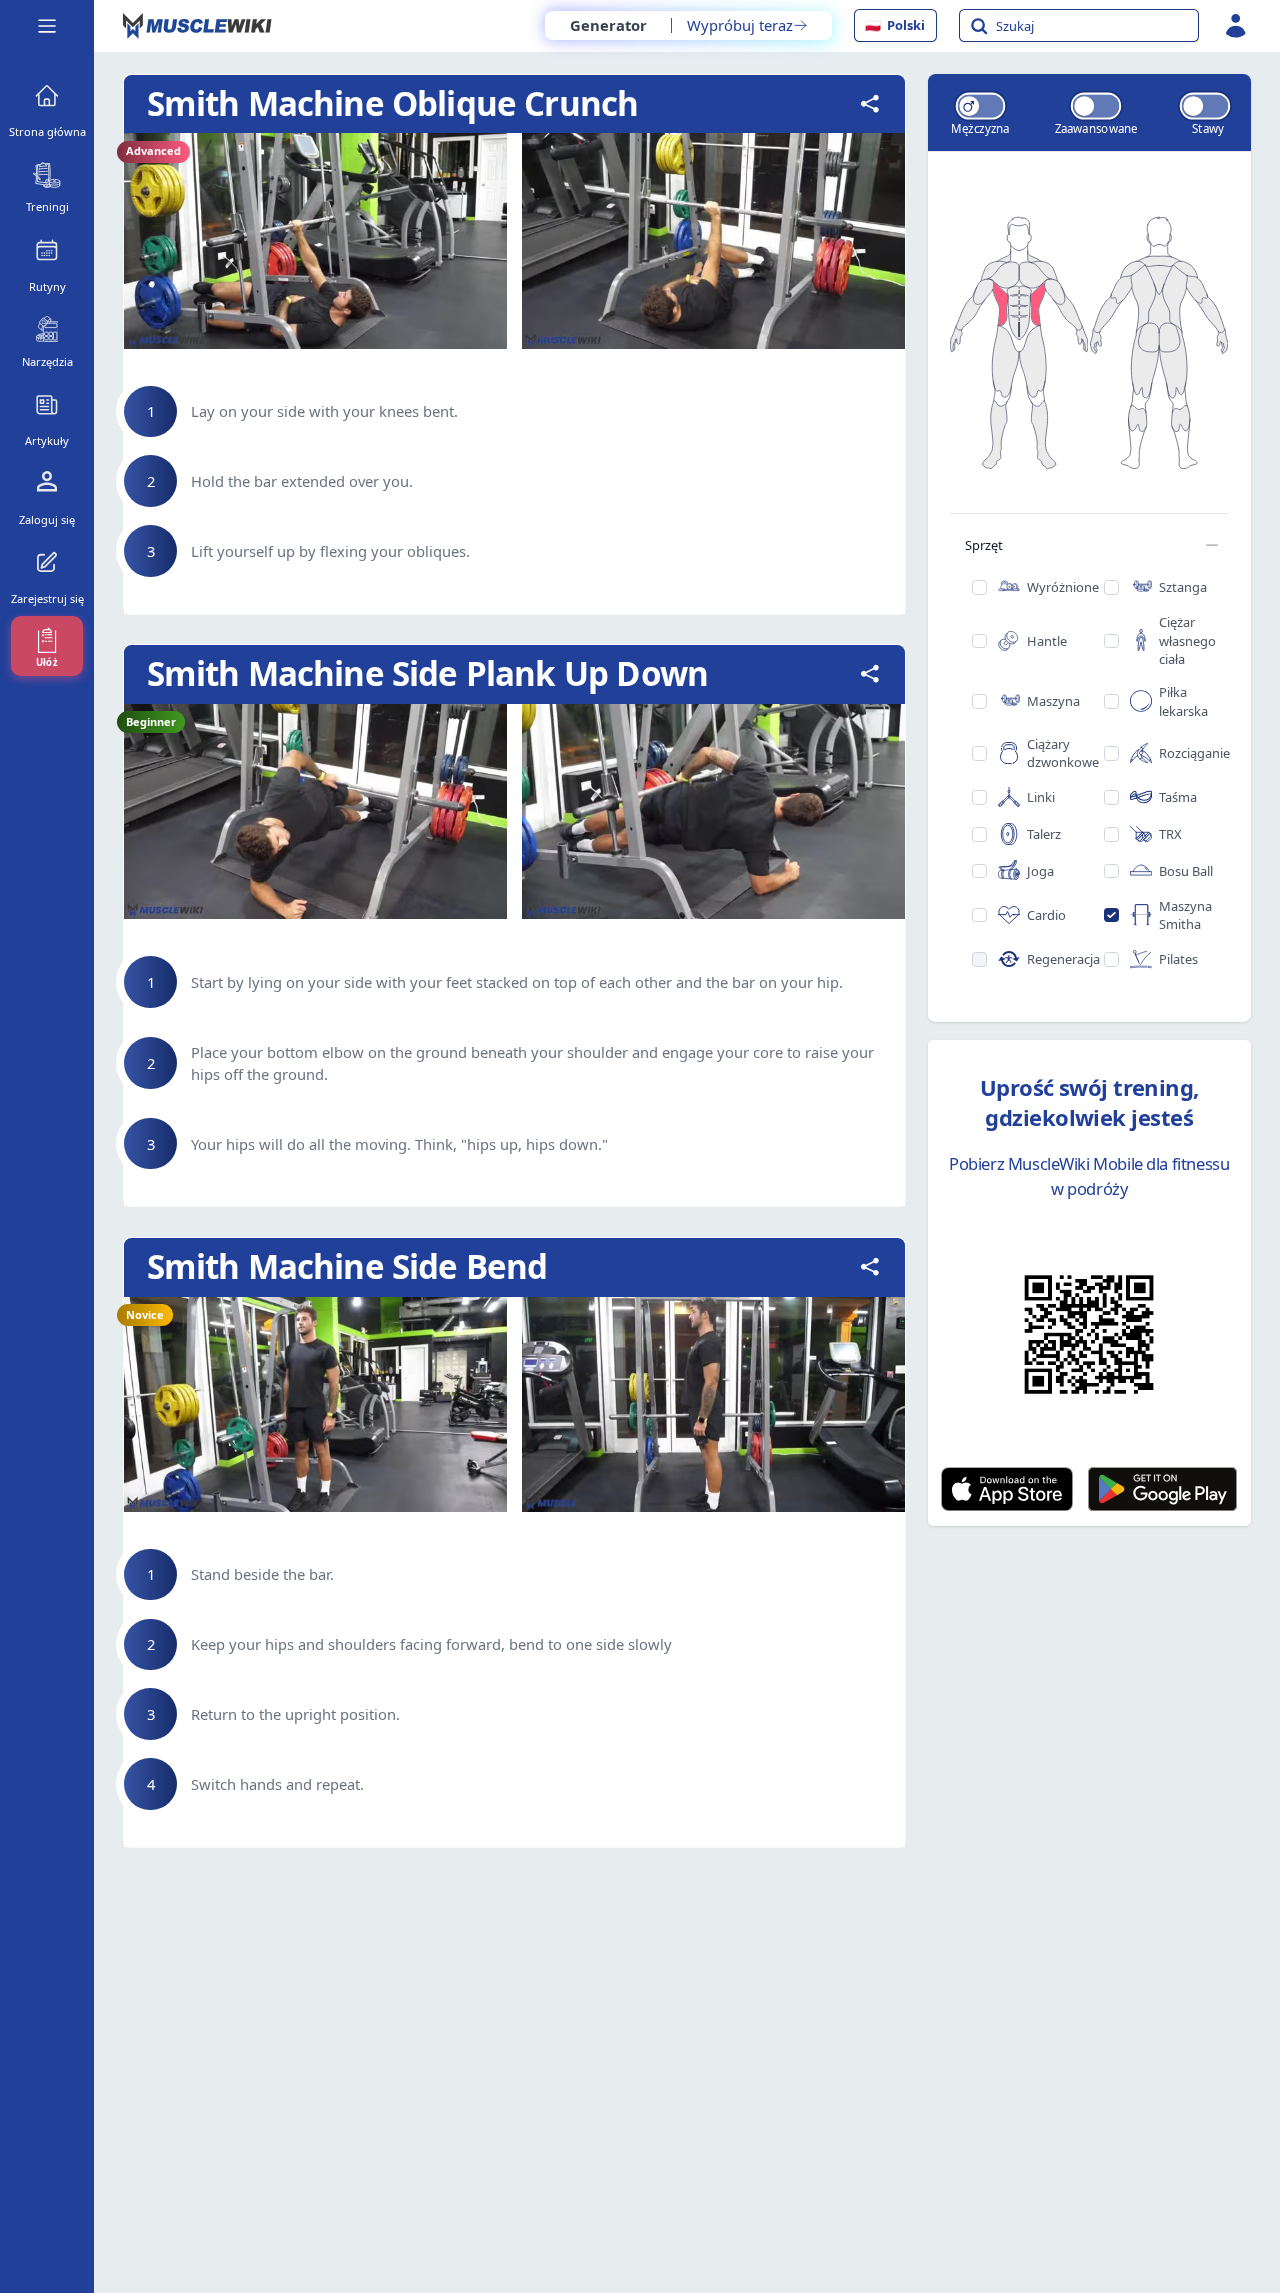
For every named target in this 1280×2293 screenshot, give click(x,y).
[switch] (980, 105)
